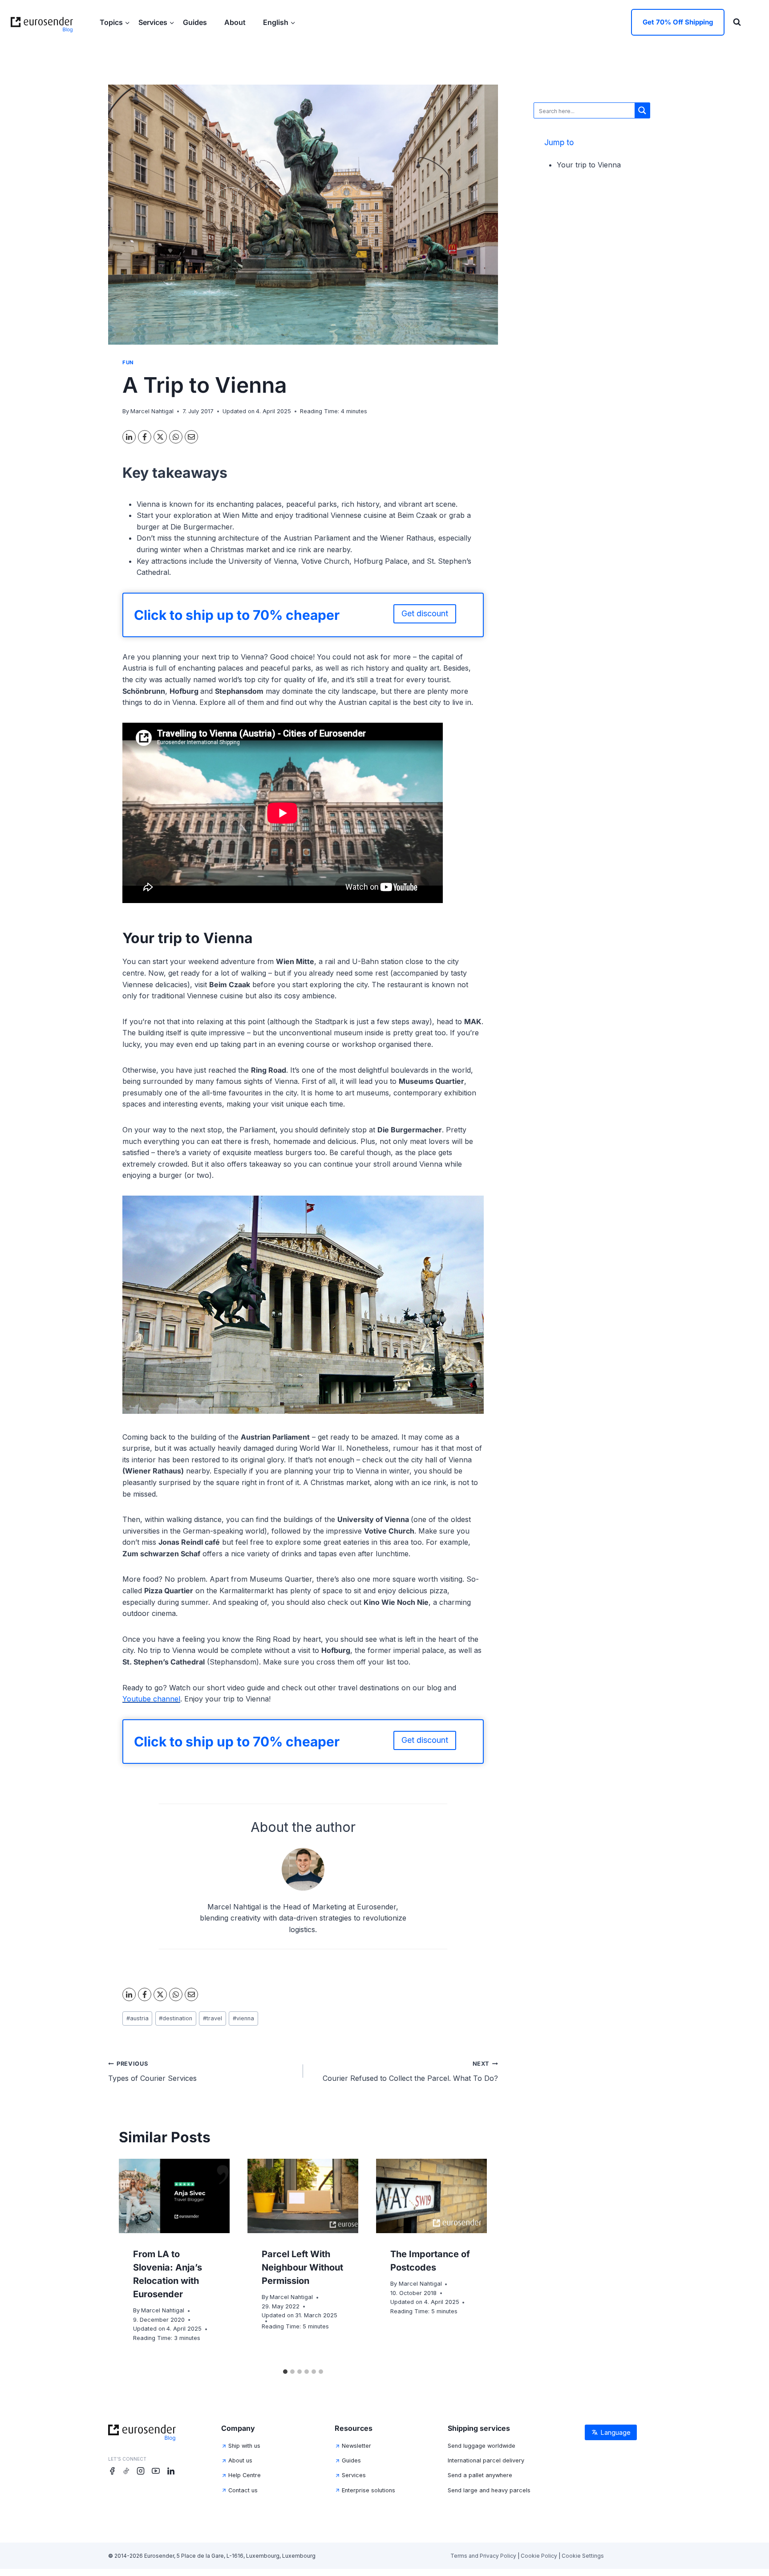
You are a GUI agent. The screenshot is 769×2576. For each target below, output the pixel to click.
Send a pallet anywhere (480, 2475)
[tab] (285, 2372)
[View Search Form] (737, 22)
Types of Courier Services (152, 2071)
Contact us (243, 2490)
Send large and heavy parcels (489, 2490)
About (236, 22)
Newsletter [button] (356, 2446)
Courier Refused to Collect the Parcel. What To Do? (410, 2071)
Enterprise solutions (368, 2490)
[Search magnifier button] (642, 110)
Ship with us (244, 2446)
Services (354, 2475)
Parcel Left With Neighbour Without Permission (302, 2267)
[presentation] (174, 2196)
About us (240, 2460)
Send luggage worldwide (482, 2446)
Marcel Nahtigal (152, 411)
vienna (243, 2018)
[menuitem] (279, 22)
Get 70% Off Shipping (678, 22)
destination (176, 2018)
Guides (196, 22)
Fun (128, 362)
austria (138, 2018)
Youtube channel (151, 1699)
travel (212, 2018)
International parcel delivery (486, 2460)
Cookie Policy (539, 2556)
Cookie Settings (583, 2556)
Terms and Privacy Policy (483, 2556)
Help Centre (245, 2475)
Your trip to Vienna (589, 165)
